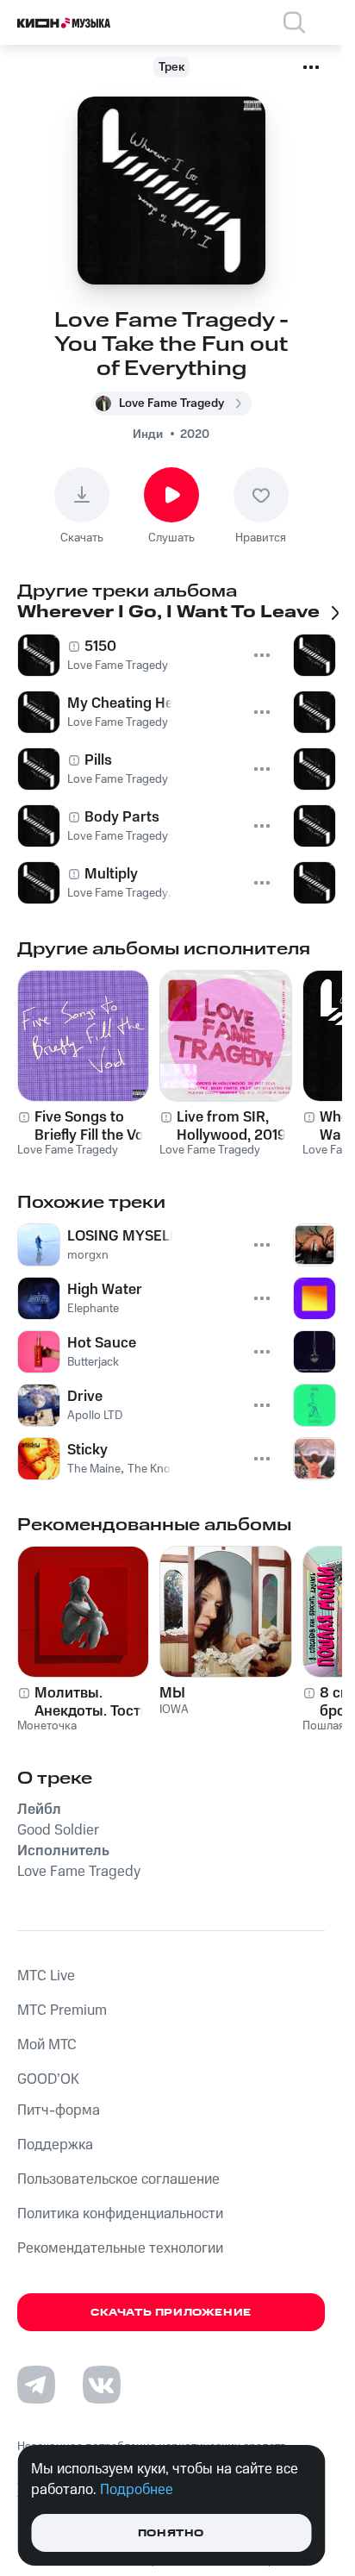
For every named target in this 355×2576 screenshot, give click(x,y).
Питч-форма (59, 2110)
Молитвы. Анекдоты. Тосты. (95, 1702)
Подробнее (137, 2490)
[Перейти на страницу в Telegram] (36, 2385)
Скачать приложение (171, 2313)
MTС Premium (62, 2010)
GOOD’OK (48, 2079)
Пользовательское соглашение (118, 2179)
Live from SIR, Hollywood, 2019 (231, 1126)
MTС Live (46, 1976)
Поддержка (55, 2145)
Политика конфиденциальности (120, 2214)
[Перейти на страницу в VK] (102, 2385)
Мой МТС (47, 2045)
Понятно (171, 2533)
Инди (148, 435)
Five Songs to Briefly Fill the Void (95, 1126)
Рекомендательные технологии (120, 2248)
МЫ (172, 1693)
